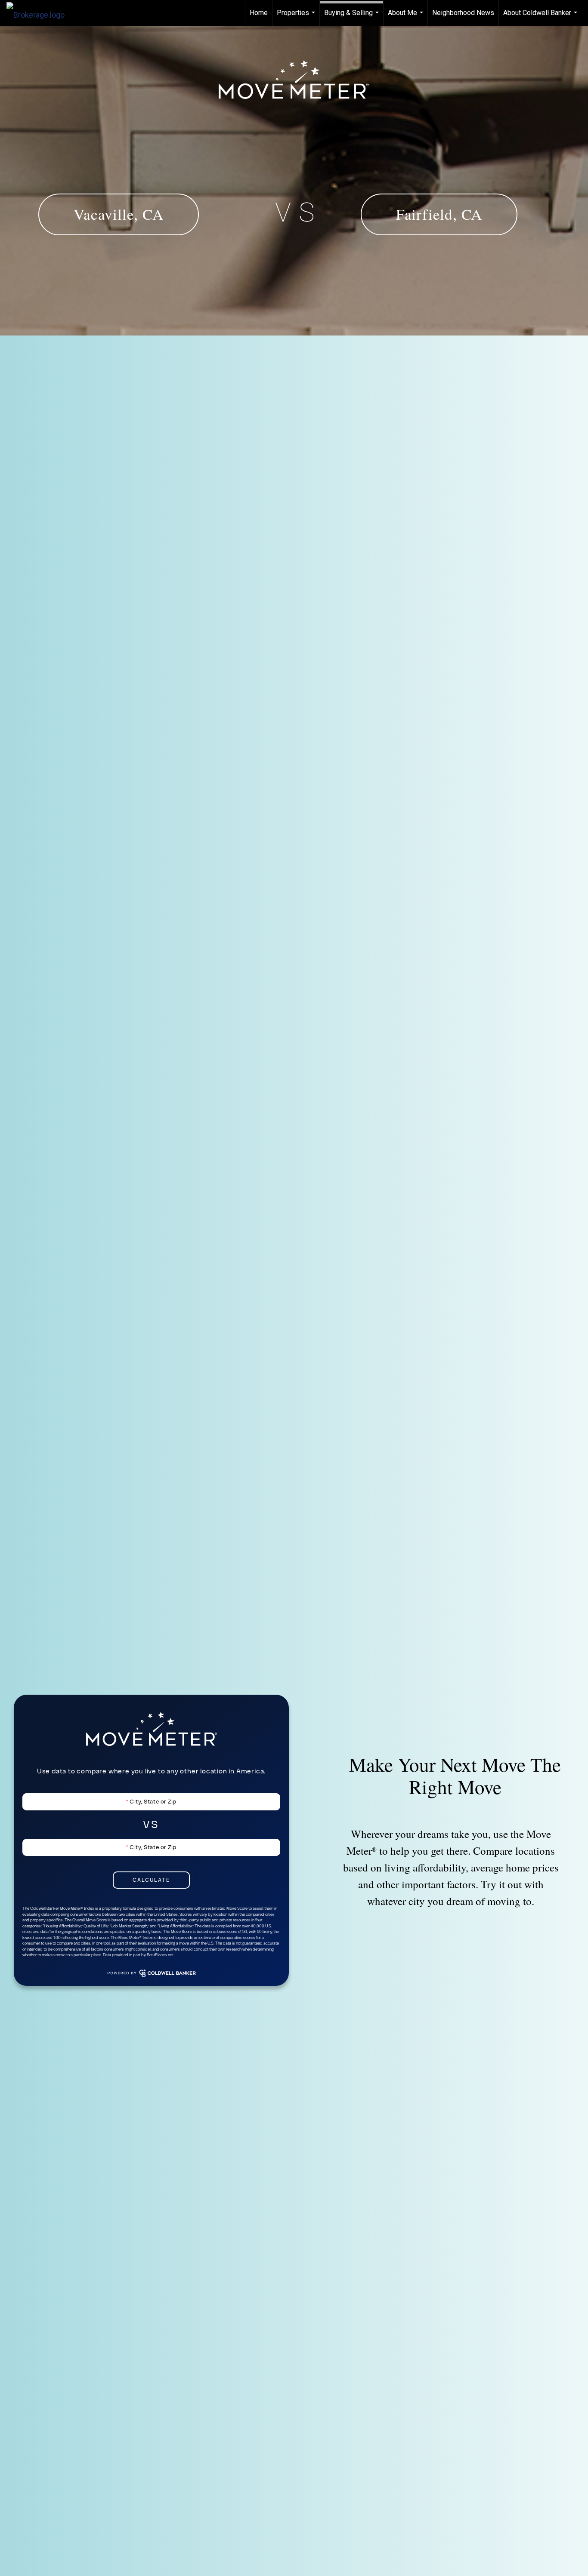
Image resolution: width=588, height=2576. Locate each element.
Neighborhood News (463, 13)
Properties (297, 17)
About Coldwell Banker (541, 17)
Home (259, 13)
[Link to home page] (40, 13)
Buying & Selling (353, 17)
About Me (407, 17)
